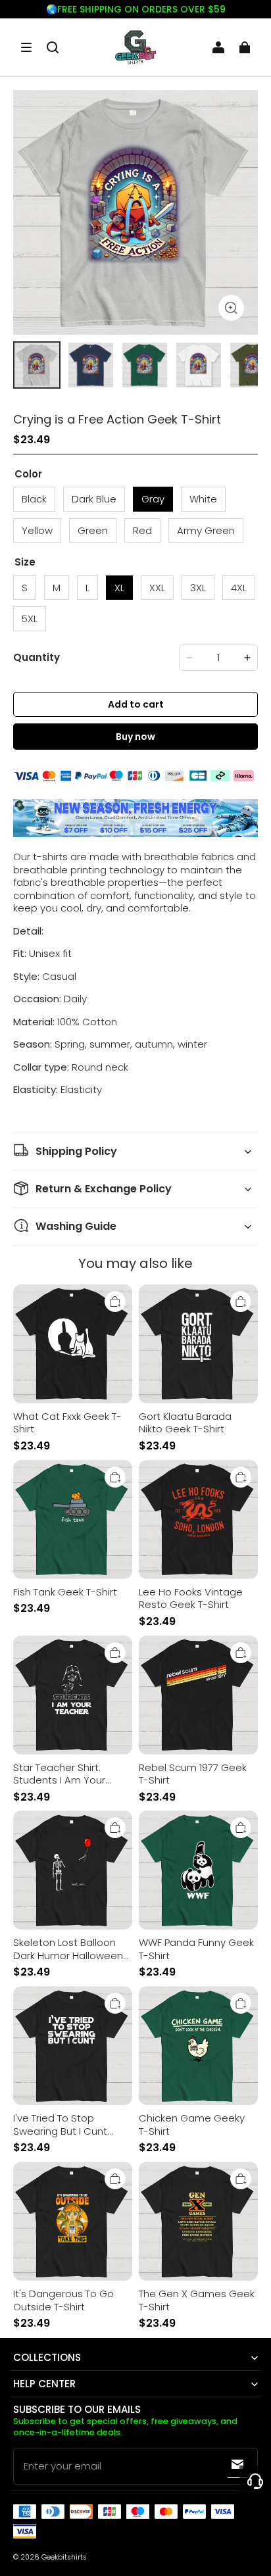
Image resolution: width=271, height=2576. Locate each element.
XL (119, 588)
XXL (157, 588)
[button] (26, 47)
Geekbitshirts (64, 2557)
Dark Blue (94, 499)
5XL (30, 619)
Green (93, 530)
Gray (153, 499)
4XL (239, 588)
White (203, 499)
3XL (198, 588)
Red (142, 530)
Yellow (37, 530)
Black (34, 499)
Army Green (206, 530)
